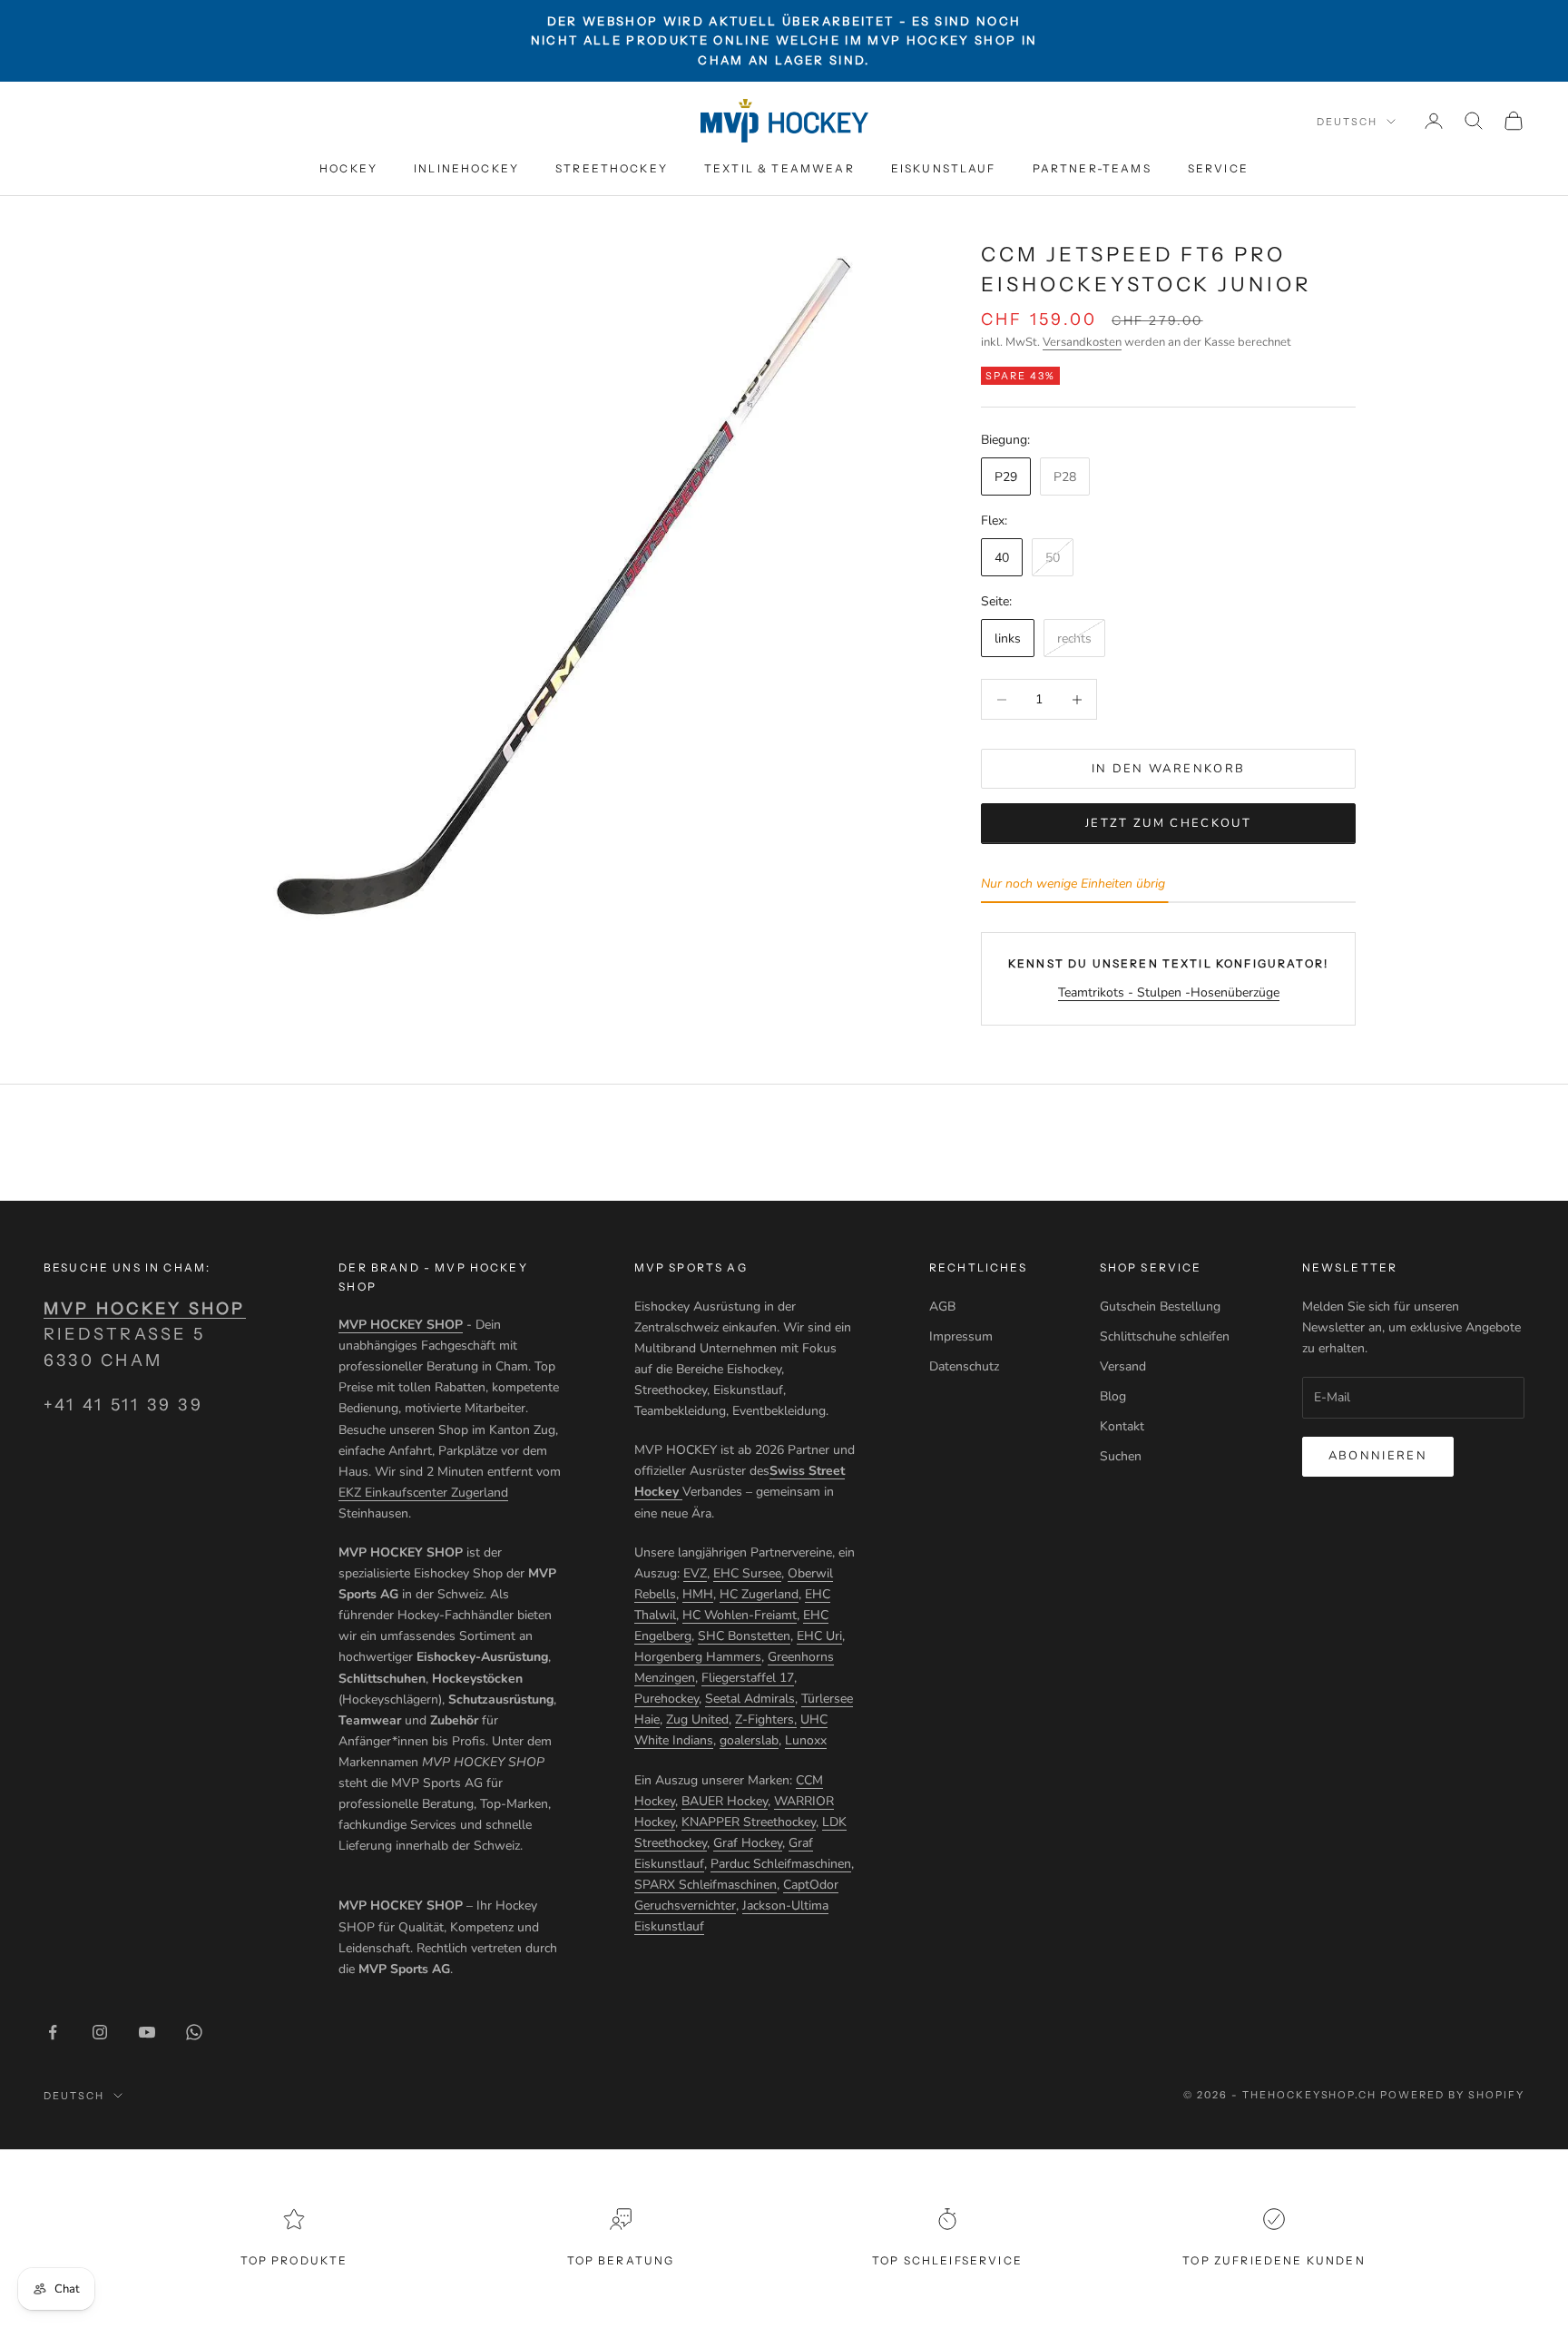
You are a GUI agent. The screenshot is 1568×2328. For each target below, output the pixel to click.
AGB (942, 1306)
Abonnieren (1378, 1456)
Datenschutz (964, 1366)
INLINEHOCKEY (466, 168)
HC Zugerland (759, 1594)
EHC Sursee (747, 1573)
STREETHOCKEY (612, 168)
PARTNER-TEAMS (1092, 168)
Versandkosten (1082, 342)
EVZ (695, 1573)
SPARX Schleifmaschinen (706, 1885)
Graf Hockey (748, 1843)
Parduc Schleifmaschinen (781, 1864)
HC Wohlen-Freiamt (740, 1615)
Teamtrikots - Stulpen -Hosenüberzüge (1169, 992)
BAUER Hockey (725, 1801)
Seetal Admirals (750, 1699)
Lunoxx (806, 1740)
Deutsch (1347, 122)
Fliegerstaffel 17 (748, 1678)
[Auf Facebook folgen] (53, 2032)
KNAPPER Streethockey (749, 1822)
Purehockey (666, 1699)
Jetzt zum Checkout (1168, 823)
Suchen (1121, 1456)
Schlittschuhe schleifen (1165, 1336)
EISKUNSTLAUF (944, 168)
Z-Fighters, (766, 1719)
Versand (1123, 1366)
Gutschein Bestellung (1160, 1306)
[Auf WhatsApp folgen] (194, 2032)
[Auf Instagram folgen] (100, 2032)
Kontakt (1122, 1426)
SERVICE (1218, 168)
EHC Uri (819, 1636)
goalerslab (749, 1740)
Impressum (961, 1336)
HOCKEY (348, 168)
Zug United (697, 1719)
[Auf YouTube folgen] (147, 2032)
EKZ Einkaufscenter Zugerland (423, 1493)
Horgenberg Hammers (698, 1657)
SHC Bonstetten (744, 1636)
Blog (1113, 1396)
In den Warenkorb (1168, 769)
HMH (698, 1594)
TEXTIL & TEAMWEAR (779, 168)
